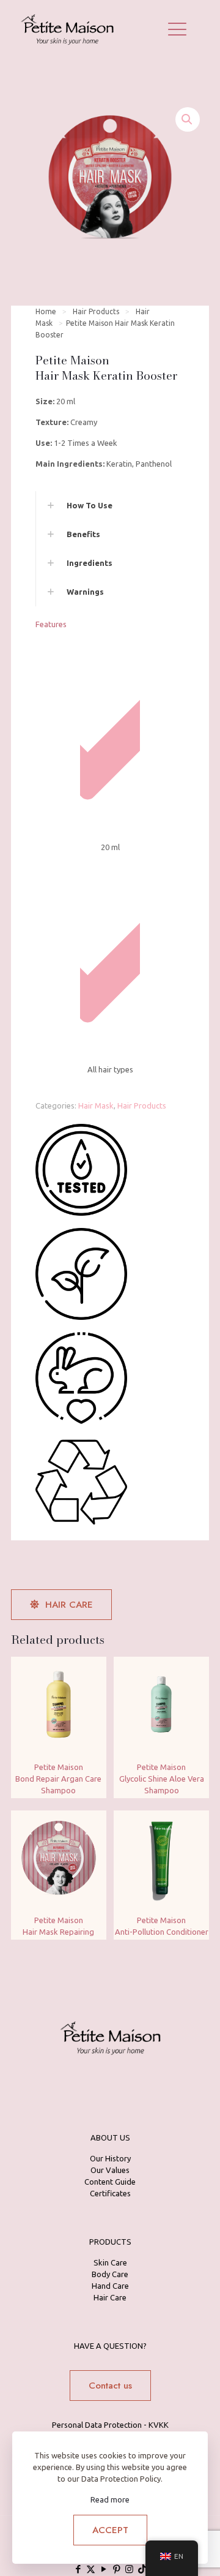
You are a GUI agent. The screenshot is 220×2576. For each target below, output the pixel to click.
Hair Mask (96, 1105)
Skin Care (110, 2262)
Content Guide (110, 2182)
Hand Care (110, 2286)
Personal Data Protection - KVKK (110, 2425)
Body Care (110, 2274)
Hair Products (96, 311)
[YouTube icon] (104, 2569)
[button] (188, 119)
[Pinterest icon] (116, 2569)
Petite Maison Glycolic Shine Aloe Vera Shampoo (162, 1779)
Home (46, 311)
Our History (110, 2158)
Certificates (110, 2193)
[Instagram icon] (129, 2569)
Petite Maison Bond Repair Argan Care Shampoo (58, 1779)
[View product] (92, 1671)
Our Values (110, 2170)
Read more (110, 2499)
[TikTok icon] (142, 2569)
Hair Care (110, 2297)
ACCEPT (110, 2530)
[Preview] (92, 1689)
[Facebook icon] (78, 2569)
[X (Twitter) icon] (91, 2569)
